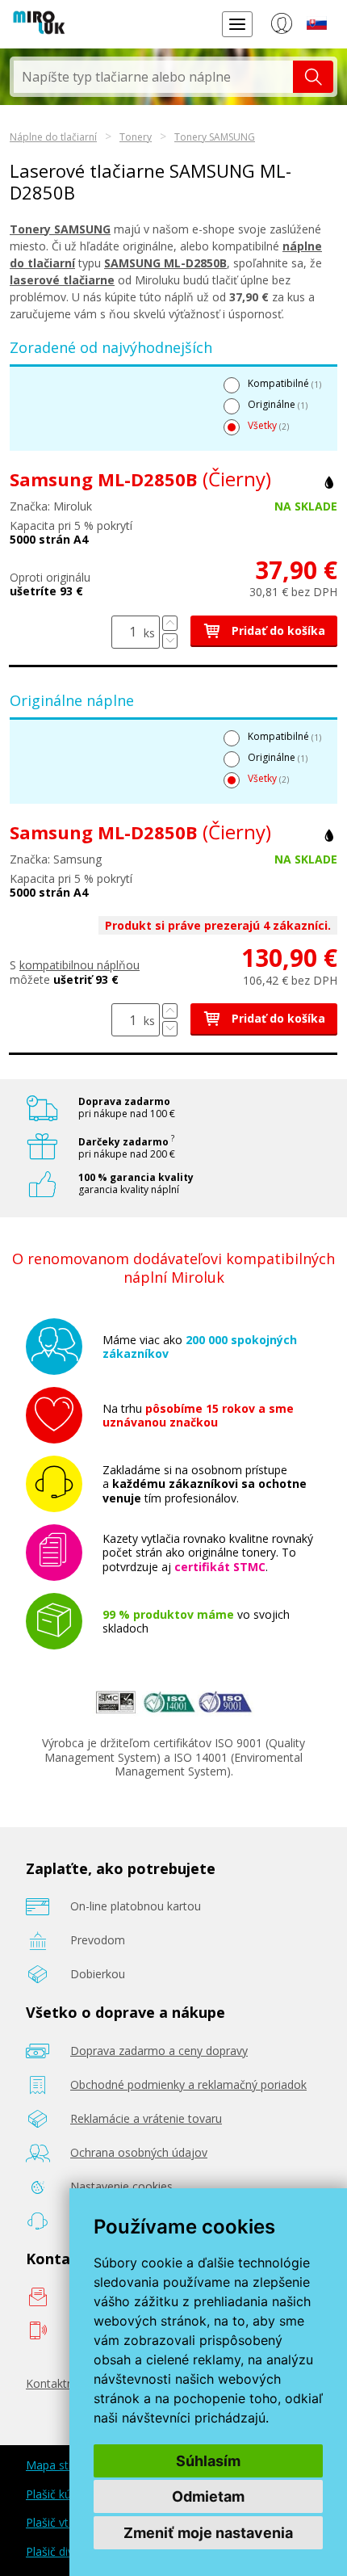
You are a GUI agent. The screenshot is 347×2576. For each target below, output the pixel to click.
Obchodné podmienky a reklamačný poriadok (188, 2084)
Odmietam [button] (208, 2496)
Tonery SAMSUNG (215, 137)
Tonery (136, 137)
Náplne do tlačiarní (53, 137)
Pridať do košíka (277, 630)
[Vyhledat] (313, 77)
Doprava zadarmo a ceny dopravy (159, 2051)
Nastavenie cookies (121, 2186)
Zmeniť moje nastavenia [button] (208, 2533)
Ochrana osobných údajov (139, 2152)
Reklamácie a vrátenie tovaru (146, 2118)
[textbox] (153, 77)
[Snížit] (170, 641)
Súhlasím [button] (208, 2461)
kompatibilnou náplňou (79, 965)
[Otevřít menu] (237, 24)
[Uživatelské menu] (281, 27)
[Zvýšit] (170, 623)
